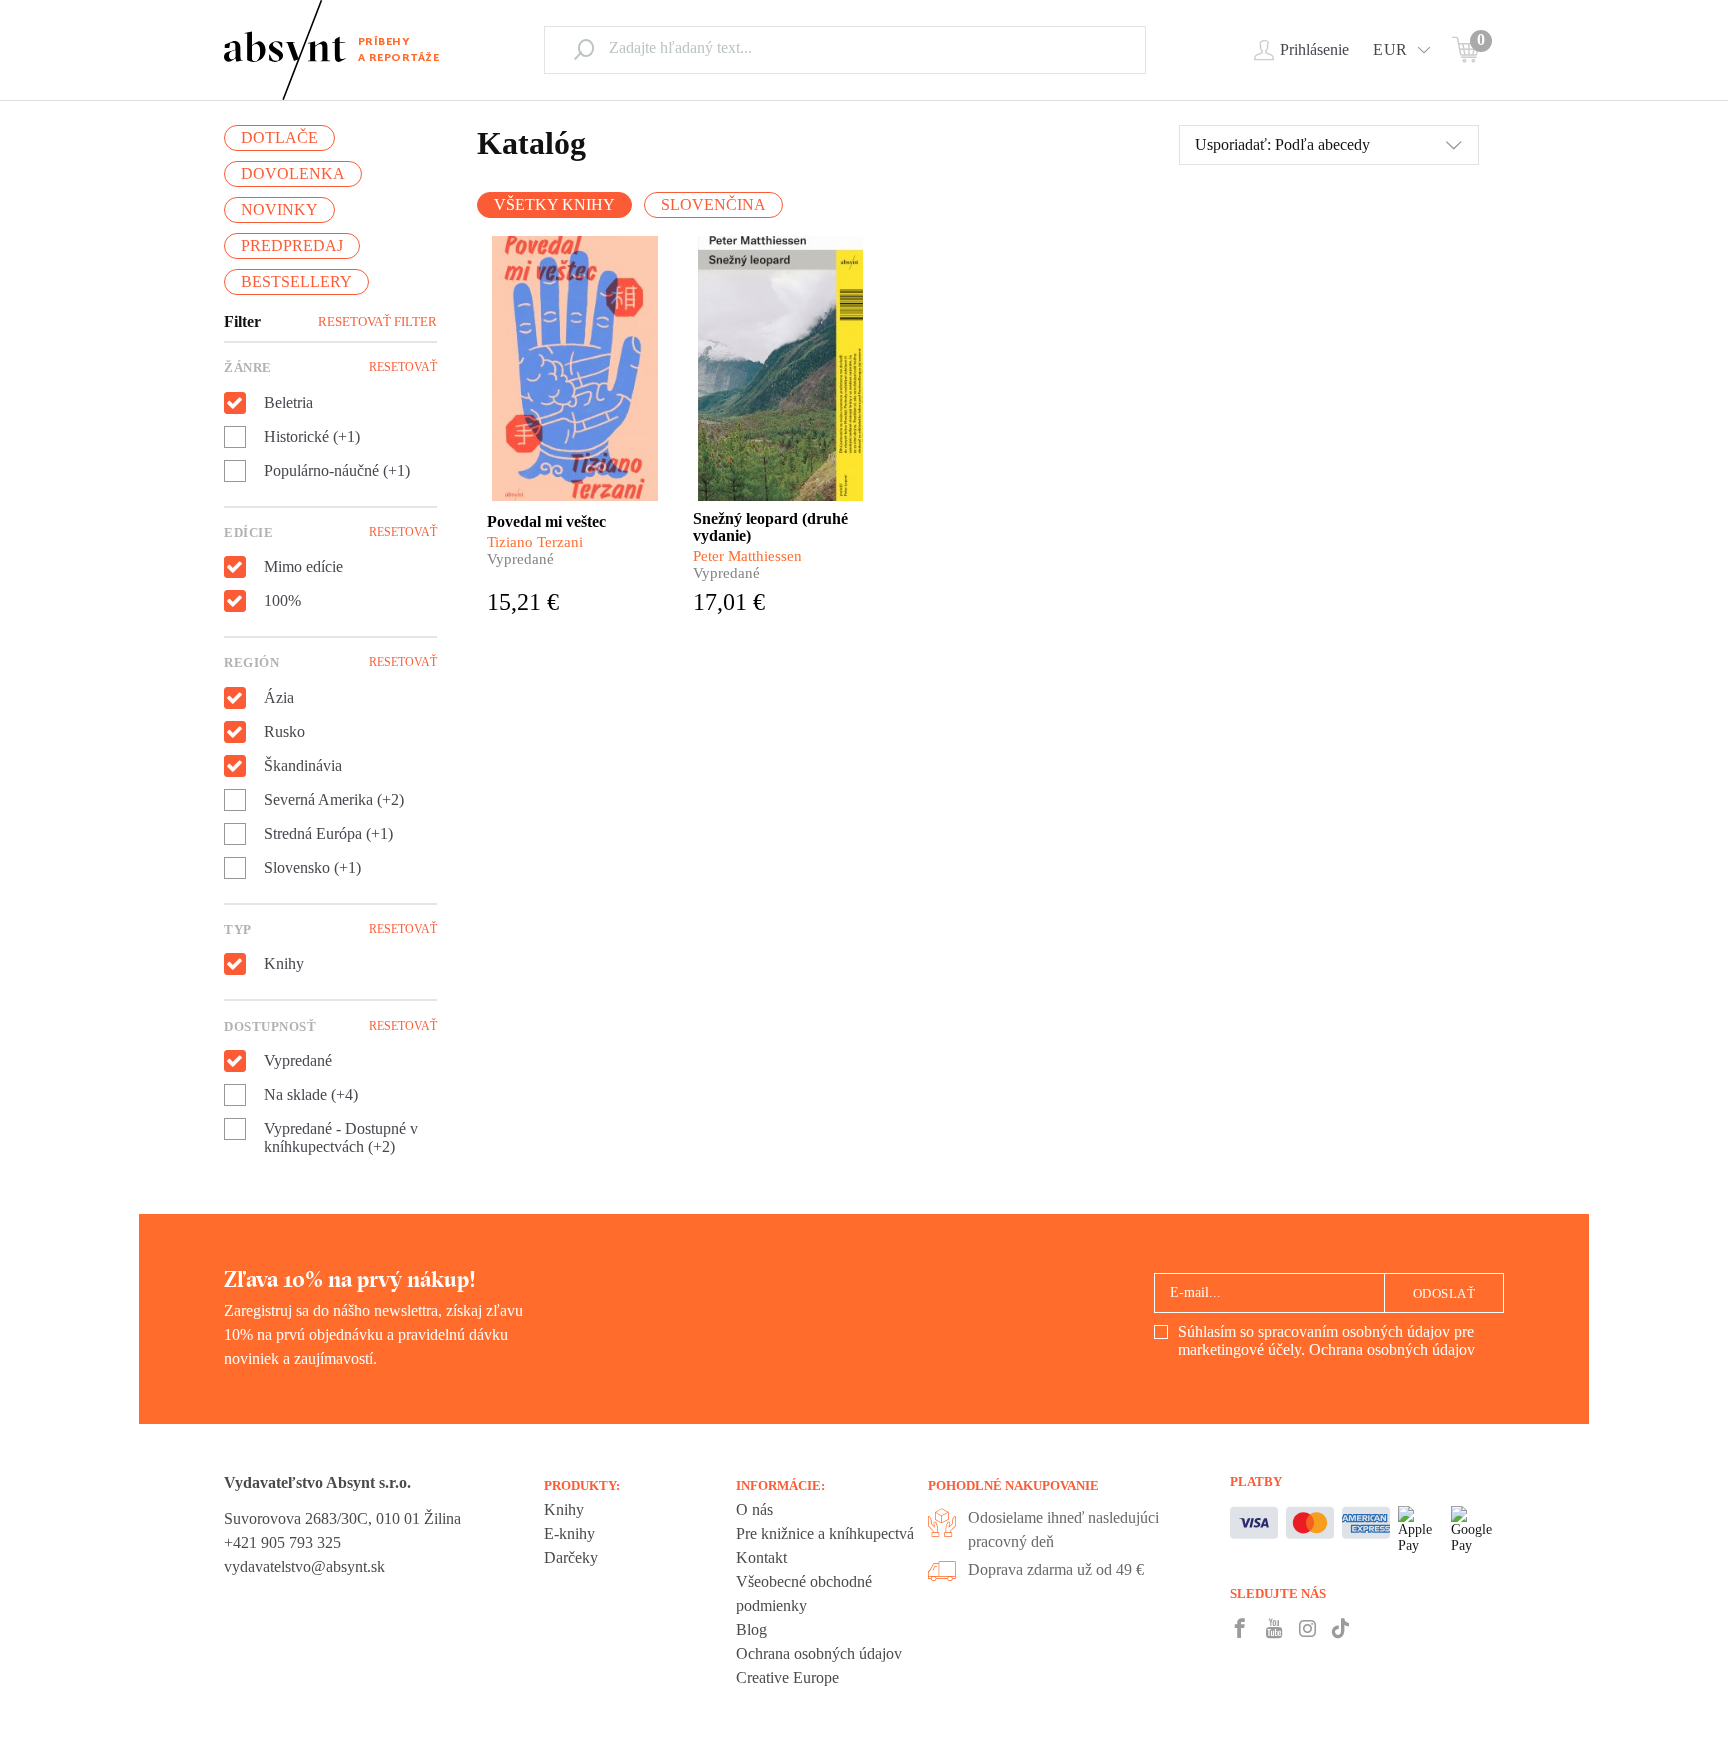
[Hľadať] (584, 49)
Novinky (279, 209)
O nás (754, 1509)
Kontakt (761, 1557)
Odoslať (1444, 1293)
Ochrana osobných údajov (1392, 1349)
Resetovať (403, 367)
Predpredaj (292, 245)
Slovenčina (713, 204)
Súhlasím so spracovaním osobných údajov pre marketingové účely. (1326, 1340)
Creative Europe (787, 1677)
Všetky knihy (554, 204)
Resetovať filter (377, 321)
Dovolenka (293, 173)
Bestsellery (296, 281)
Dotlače (279, 137)
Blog (751, 1629)
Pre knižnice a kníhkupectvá (825, 1533)
